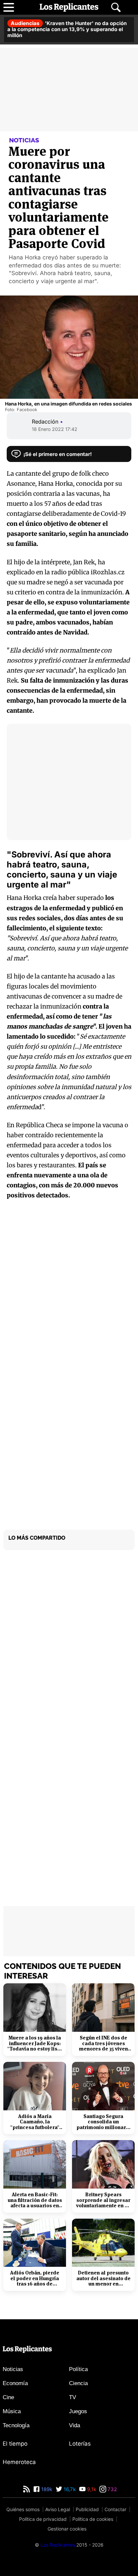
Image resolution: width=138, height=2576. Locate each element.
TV (73, 2397)
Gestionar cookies (67, 2529)
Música (12, 2411)
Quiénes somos (23, 2509)
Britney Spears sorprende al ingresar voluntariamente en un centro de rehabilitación (103, 2200)
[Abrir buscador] (116, 7)
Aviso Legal (58, 2509)
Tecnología (16, 2425)
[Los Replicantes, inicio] (69, 7)
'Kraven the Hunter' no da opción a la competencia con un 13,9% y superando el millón (67, 29)
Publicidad (87, 2509)
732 (112, 2489)
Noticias (13, 2369)
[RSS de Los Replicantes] (26, 2489)
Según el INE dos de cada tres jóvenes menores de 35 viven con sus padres (103, 2043)
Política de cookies (93, 2519)
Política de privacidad (43, 2519)
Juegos (78, 2411)
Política (78, 2369)
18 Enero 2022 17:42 (55, 429)
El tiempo (15, 2444)
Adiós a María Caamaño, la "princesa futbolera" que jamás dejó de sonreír (35, 2122)
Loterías (80, 2444)
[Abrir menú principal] (9, 7)
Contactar (115, 2509)
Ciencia (78, 2383)
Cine (8, 2397)
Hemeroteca (19, 2462)
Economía (15, 2383)
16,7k (69, 2489)
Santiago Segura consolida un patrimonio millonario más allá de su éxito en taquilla (103, 2122)
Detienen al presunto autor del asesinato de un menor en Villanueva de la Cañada (103, 2278)
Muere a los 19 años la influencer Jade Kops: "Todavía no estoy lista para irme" (35, 2043)
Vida (75, 2425)
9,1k (91, 2489)
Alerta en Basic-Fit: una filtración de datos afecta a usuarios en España (35, 2200)
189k (46, 2489)
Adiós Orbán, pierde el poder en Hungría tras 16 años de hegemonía (35, 2278)
